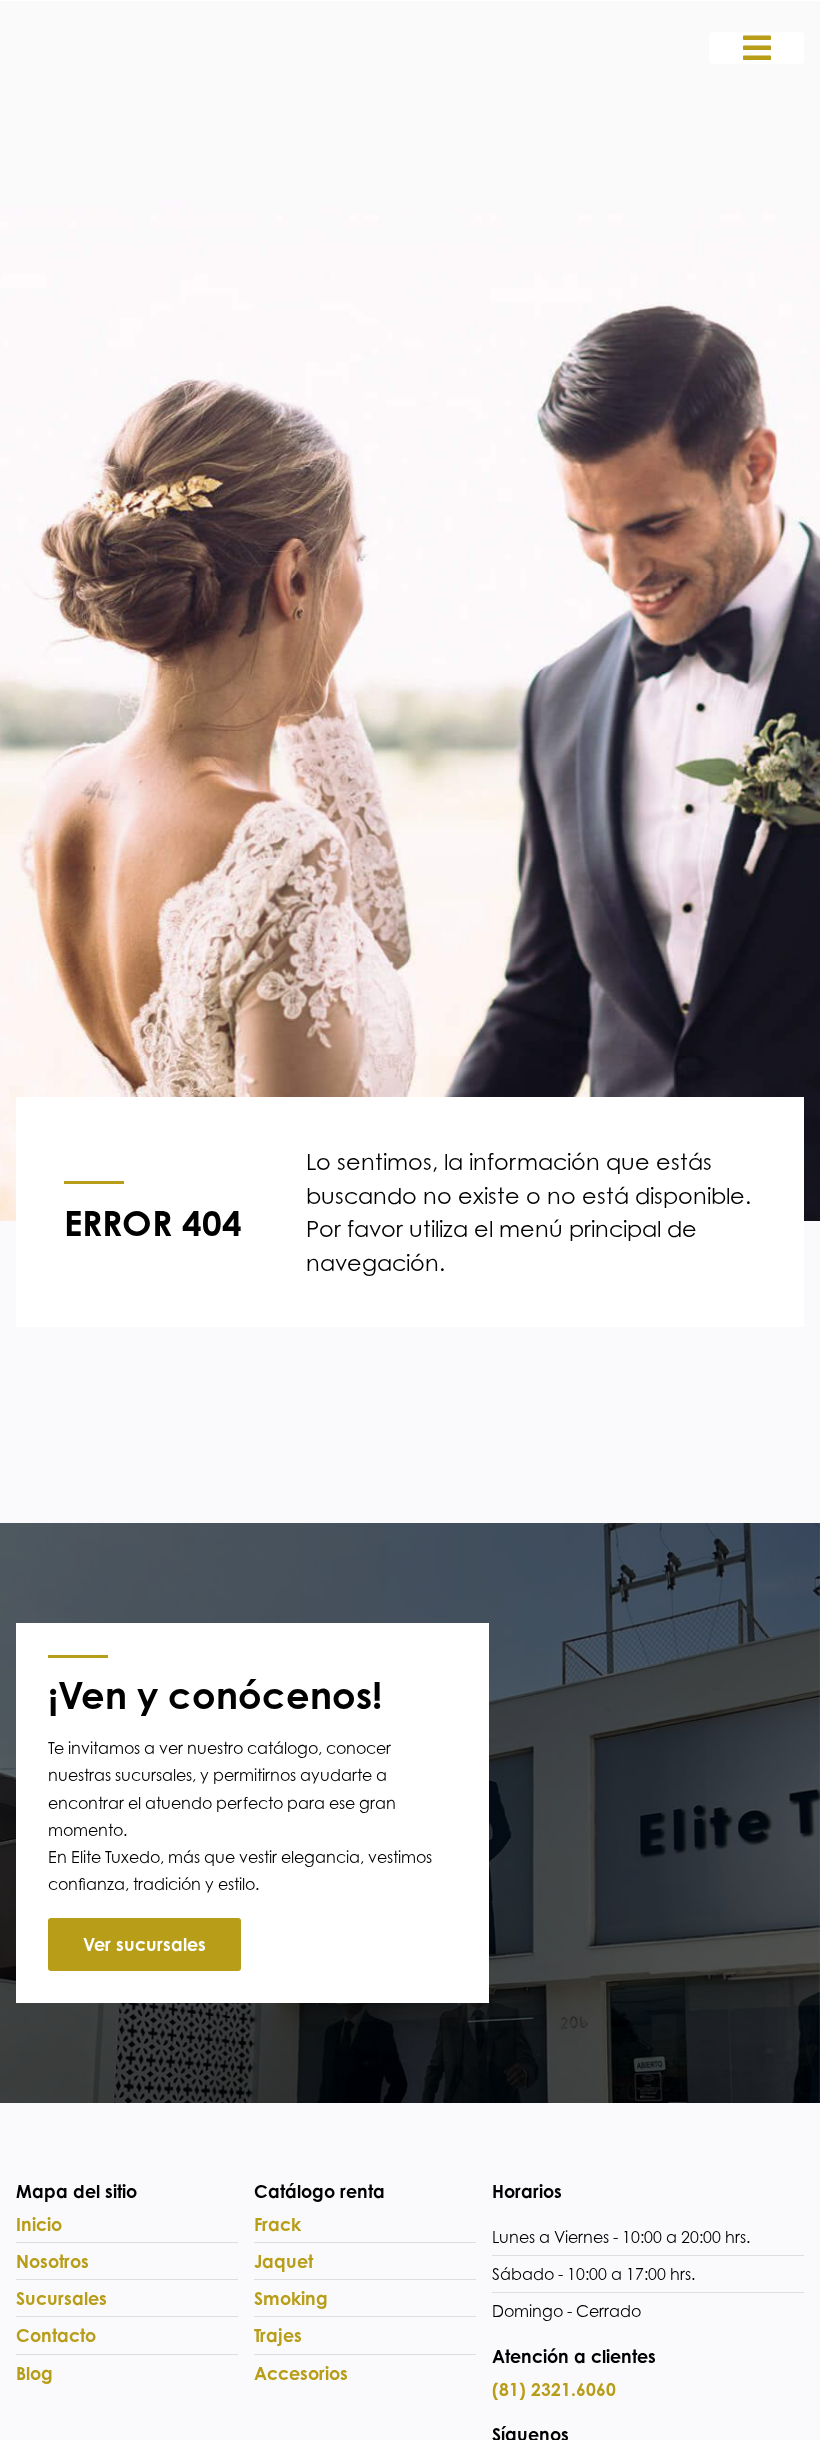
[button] (756, 48)
